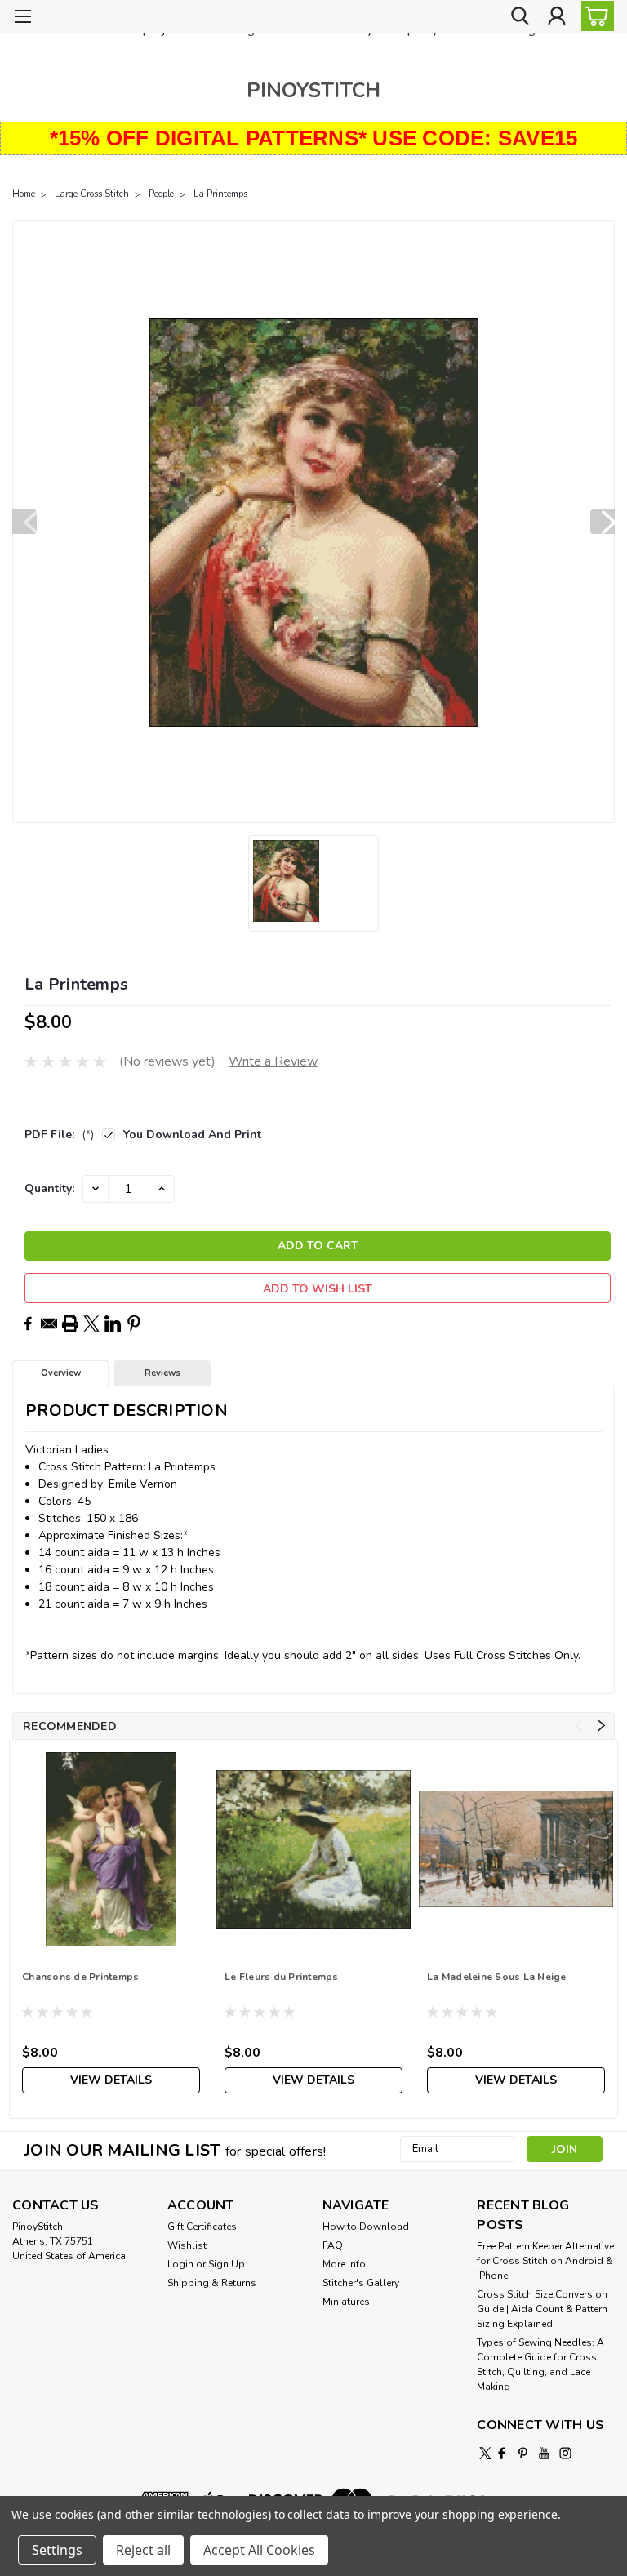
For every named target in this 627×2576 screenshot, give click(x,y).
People (161, 194)
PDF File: (59, 1135)
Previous (24, 522)
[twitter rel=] (485, 2453)
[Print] (70, 1324)
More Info (344, 2264)
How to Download (366, 2227)
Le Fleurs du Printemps (282, 1977)
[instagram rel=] (565, 2453)
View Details (111, 2080)
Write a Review (273, 1061)
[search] (520, 17)
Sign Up (227, 2264)
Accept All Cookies (259, 2550)
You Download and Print (192, 1135)
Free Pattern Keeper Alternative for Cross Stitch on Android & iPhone (545, 2261)
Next (603, 522)
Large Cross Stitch (92, 194)
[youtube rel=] (544, 2453)
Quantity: (49, 1188)
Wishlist (187, 2245)
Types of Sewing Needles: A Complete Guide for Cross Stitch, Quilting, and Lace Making (540, 2365)
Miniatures (346, 2302)
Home (24, 194)
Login (180, 2264)
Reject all (143, 2550)
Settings (57, 2550)
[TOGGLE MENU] (22, 18)
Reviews (162, 1373)
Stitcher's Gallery (361, 2283)
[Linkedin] (113, 1324)
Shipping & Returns (212, 2283)
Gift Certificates (202, 2227)
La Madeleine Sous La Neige (497, 1977)
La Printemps (220, 194)
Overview (61, 1373)
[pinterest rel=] (523, 2453)
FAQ (333, 2245)
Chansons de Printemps (80, 1977)
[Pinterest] (134, 1324)
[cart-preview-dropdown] (594, 16)
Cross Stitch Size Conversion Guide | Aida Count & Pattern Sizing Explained (542, 2309)
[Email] (49, 1324)
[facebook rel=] (502, 2453)
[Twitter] (91, 1324)
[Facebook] (28, 1324)
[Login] (557, 17)
